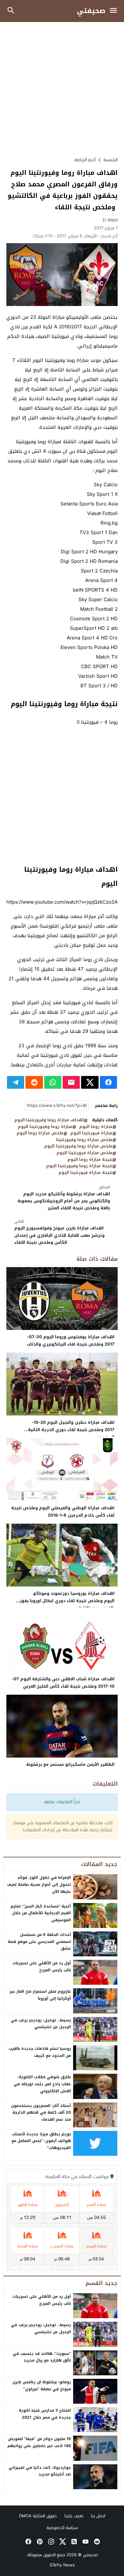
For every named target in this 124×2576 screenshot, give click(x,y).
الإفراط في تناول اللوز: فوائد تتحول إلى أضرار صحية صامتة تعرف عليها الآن (39, 1884)
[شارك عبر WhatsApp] (53, 1082)
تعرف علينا (74, 2516)
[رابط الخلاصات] (73, 2542)
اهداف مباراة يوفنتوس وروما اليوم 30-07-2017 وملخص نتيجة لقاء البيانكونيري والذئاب (71, 1340)
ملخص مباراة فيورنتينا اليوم (85, 1153)
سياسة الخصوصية (62, 2528)
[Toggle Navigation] (115, 11)
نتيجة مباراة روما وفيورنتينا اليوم (79, 1166)
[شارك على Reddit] (34, 1082)
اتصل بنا (98, 2516)
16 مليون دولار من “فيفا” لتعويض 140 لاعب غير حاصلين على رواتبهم (39, 2442)
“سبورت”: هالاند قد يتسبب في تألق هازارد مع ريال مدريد (42, 2357)
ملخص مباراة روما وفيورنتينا (84, 1140)
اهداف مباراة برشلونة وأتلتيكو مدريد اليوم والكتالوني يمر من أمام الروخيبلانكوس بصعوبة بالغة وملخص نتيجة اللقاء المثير (64, 1198)
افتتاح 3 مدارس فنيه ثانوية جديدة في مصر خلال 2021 (45, 2414)
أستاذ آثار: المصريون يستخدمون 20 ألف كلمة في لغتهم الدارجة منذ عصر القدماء (41, 2113)
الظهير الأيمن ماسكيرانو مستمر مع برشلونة (70, 1764)
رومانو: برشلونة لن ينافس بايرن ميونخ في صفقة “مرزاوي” (42, 2386)
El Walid (110, 220)
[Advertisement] (62, 89)
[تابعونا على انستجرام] (51, 2542)
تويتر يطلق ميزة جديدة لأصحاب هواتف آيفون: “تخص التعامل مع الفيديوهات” (41, 2141)
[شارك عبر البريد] (71, 1082)
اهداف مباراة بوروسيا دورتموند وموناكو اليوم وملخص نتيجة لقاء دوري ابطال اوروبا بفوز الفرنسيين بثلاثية (67, 1601)
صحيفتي (91, 11)
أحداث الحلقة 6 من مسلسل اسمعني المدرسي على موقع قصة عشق (39, 1941)
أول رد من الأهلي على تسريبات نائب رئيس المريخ (42, 1967)
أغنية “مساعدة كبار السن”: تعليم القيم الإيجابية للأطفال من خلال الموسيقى (41, 1913)
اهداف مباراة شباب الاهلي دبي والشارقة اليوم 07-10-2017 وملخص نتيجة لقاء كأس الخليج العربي (63, 1683)
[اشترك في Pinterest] (39, 2542)
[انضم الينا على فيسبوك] (28, 2542)
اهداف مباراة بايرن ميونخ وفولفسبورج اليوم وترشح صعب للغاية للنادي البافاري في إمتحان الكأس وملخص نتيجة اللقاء (59, 1232)
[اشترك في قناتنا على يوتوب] (85, 2542)
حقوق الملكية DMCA (38, 2516)
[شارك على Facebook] (108, 1082)
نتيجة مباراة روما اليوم (90, 1160)
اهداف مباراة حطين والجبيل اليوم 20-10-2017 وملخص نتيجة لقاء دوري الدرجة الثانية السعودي (71, 1430)
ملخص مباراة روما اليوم (40, 1133)
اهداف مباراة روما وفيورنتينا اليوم (49, 1120)
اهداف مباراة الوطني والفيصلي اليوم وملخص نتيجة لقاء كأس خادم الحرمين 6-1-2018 (63, 1512)
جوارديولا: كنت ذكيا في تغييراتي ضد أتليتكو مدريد (40, 2471)
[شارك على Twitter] (90, 1082)
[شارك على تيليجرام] (16, 1082)
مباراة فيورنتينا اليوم (91, 1133)
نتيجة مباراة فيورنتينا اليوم (86, 1173)
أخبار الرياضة (85, 160)
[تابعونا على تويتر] (62, 2542)
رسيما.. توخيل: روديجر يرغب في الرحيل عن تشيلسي (41, 2024)
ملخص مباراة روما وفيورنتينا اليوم (78, 1146)
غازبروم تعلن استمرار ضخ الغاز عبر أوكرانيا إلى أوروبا (40, 1995)
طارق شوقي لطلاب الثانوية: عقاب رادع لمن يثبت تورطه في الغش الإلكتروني (42, 2084)
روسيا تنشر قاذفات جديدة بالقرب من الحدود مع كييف (40, 2052)
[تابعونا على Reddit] (96, 2542)
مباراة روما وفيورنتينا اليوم (45, 1127)
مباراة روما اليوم (96, 1127)
